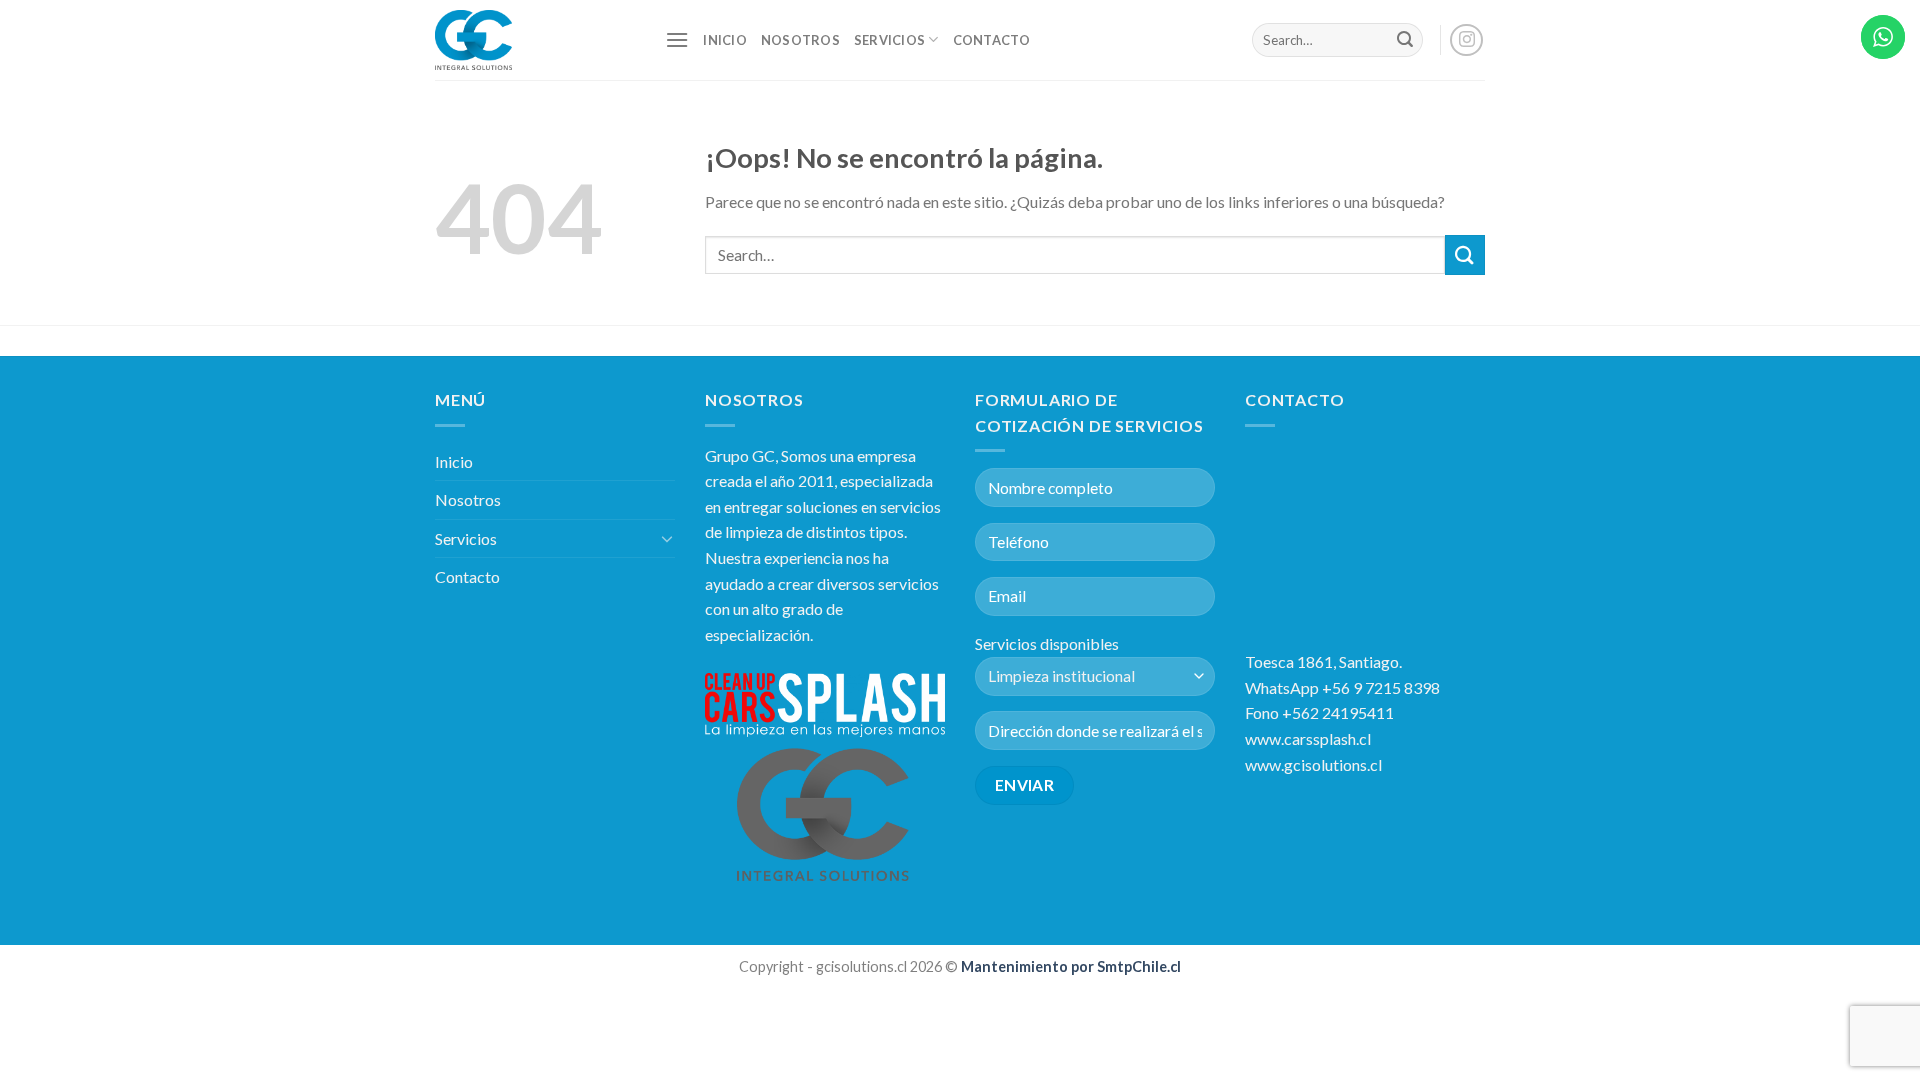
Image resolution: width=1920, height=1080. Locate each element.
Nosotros (800, 40)
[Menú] (677, 39)
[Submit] (1405, 40)
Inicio (725, 40)
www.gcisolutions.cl (1313, 764)
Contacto (992, 40)
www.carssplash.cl (1308, 738)
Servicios (889, 40)
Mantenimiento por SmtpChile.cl (1069, 966)
